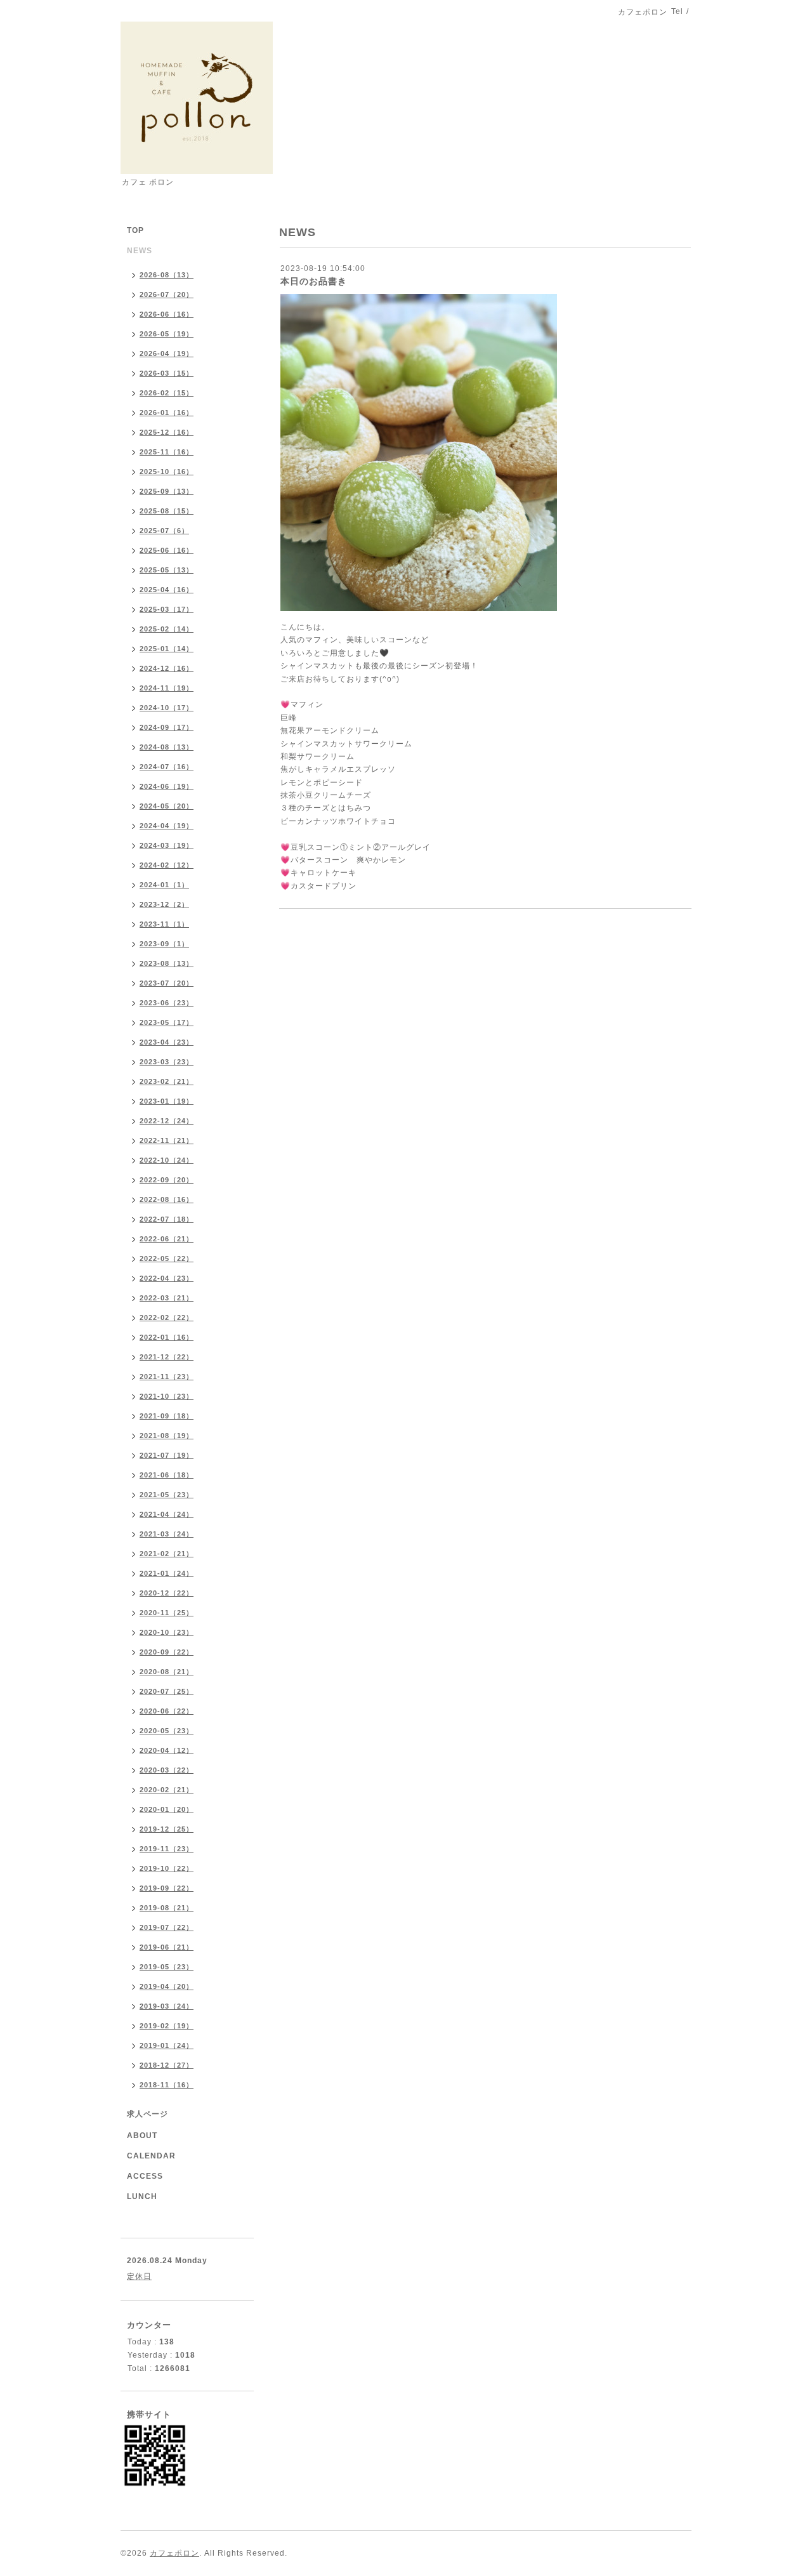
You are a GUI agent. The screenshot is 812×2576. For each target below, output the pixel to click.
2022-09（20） (167, 1180)
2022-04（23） (167, 1278)
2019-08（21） (167, 1908)
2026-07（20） (167, 294)
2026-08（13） (167, 275)
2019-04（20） (167, 1986)
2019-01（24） (167, 2045)
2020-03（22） (167, 1770)
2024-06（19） (167, 786)
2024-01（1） (164, 885)
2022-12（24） (167, 1121)
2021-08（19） (167, 1436)
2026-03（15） (167, 373)
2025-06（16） (167, 550)
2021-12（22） (167, 1357)
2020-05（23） (167, 1731)
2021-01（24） (167, 1573)
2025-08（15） (167, 511)
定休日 (139, 2276)
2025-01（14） (167, 649)
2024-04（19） (167, 826)
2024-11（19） (167, 688)
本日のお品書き (314, 281)
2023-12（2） (164, 904)
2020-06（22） (167, 1711)
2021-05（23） (167, 1495)
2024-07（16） (167, 767)
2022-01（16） (167, 1337)
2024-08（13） (167, 747)
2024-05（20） (167, 806)
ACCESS (145, 2176)
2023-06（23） (167, 1003)
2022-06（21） (167, 1239)
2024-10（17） (167, 708)
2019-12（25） (167, 1829)
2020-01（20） (167, 1809)
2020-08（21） (167, 1672)
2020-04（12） (167, 1750)
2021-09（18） (167, 1416)
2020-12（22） (167, 1593)
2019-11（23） (167, 1849)
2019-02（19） (167, 2026)
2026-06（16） (167, 314)
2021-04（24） (167, 1514)
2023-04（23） (167, 1042)
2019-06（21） (167, 1947)
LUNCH (142, 2196)
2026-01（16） (167, 413)
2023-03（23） (167, 1062)
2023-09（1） (164, 944)
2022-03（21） (167, 1298)
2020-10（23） (167, 1632)
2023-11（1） (164, 924)
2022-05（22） (167, 1258)
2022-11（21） (167, 1140)
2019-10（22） (167, 1868)
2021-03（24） (167, 1534)
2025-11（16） (167, 452)
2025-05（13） (167, 570)
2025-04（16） (167, 590)
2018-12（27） (167, 2065)
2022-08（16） (167, 1199)
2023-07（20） (167, 983)
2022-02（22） (167, 1318)
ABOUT (142, 2136)
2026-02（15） (167, 393)
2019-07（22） (167, 1927)
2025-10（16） (167, 472)
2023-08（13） (167, 963)
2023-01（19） (167, 1101)
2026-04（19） (167, 353)
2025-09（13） (167, 491)
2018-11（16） (167, 2085)
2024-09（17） (167, 727)
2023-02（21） (167, 1081)
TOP (135, 230)
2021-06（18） (167, 1475)
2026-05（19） (167, 334)
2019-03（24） (167, 2006)
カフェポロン (174, 2553)
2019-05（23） (167, 1967)
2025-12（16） (167, 432)
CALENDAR (151, 2156)
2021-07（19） (167, 1455)
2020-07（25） (167, 1691)
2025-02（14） (167, 629)
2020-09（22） (167, 1652)
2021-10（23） (167, 1396)
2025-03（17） (167, 609)
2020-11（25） (167, 1613)
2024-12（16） (167, 668)
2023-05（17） (167, 1022)
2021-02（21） (167, 1554)
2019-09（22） (167, 1888)
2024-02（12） (167, 865)
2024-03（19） (167, 845)
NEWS (140, 251)
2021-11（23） (167, 1377)
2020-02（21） (167, 1790)
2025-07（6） (164, 531)
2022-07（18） (167, 1219)
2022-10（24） (167, 1160)
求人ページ (147, 2114)
